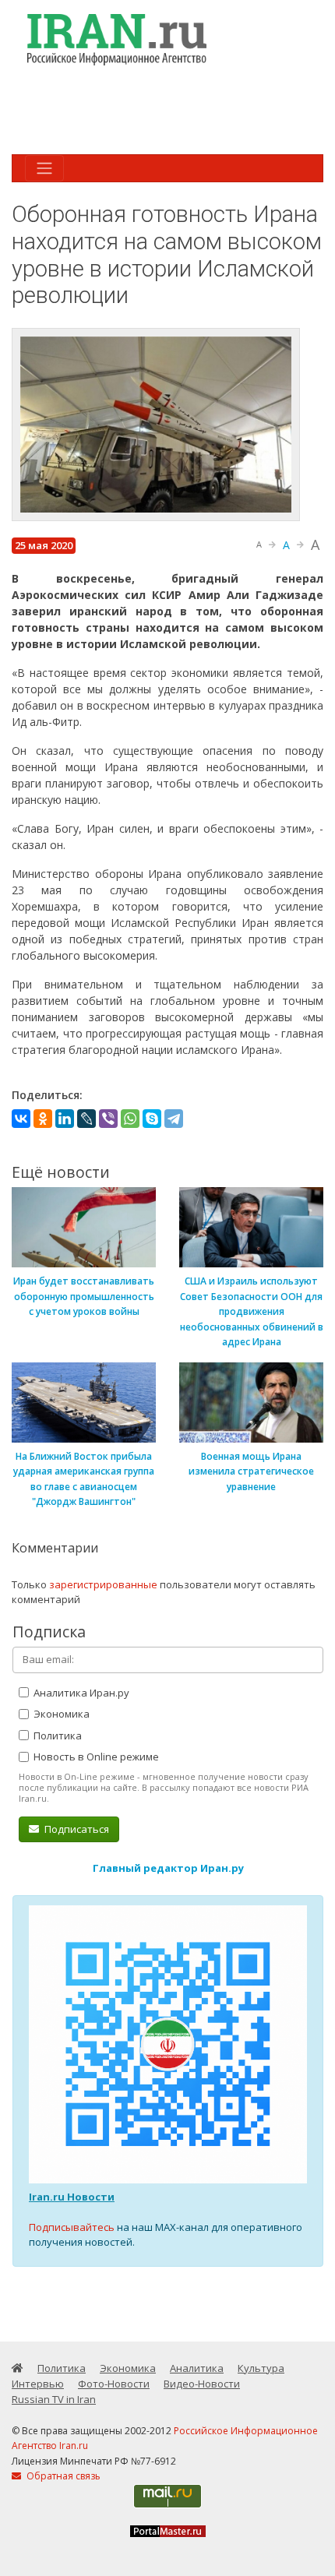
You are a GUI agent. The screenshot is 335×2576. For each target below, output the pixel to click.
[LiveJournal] (86, 1119)
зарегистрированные (103, 1584)
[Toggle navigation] (44, 168)
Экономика (60, 1714)
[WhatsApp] (130, 1119)
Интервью (38, 2384)
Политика (56, 1736)
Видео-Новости (202, 2384)
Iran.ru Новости (72, 2197)
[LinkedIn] (65, 1119)
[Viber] (108, 1119)
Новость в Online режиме (95, 1757)
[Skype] (152, 1119)
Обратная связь (62, 2476)
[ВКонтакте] (21, 1119)
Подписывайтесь (72, 2227)
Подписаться (76, 1829)
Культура (261, 2368)
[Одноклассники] (43, 1119)
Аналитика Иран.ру (80, 1693)
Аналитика (197, 2368)
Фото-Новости (114, 2384)
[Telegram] (174, 1119)
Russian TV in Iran (54, 2399)
